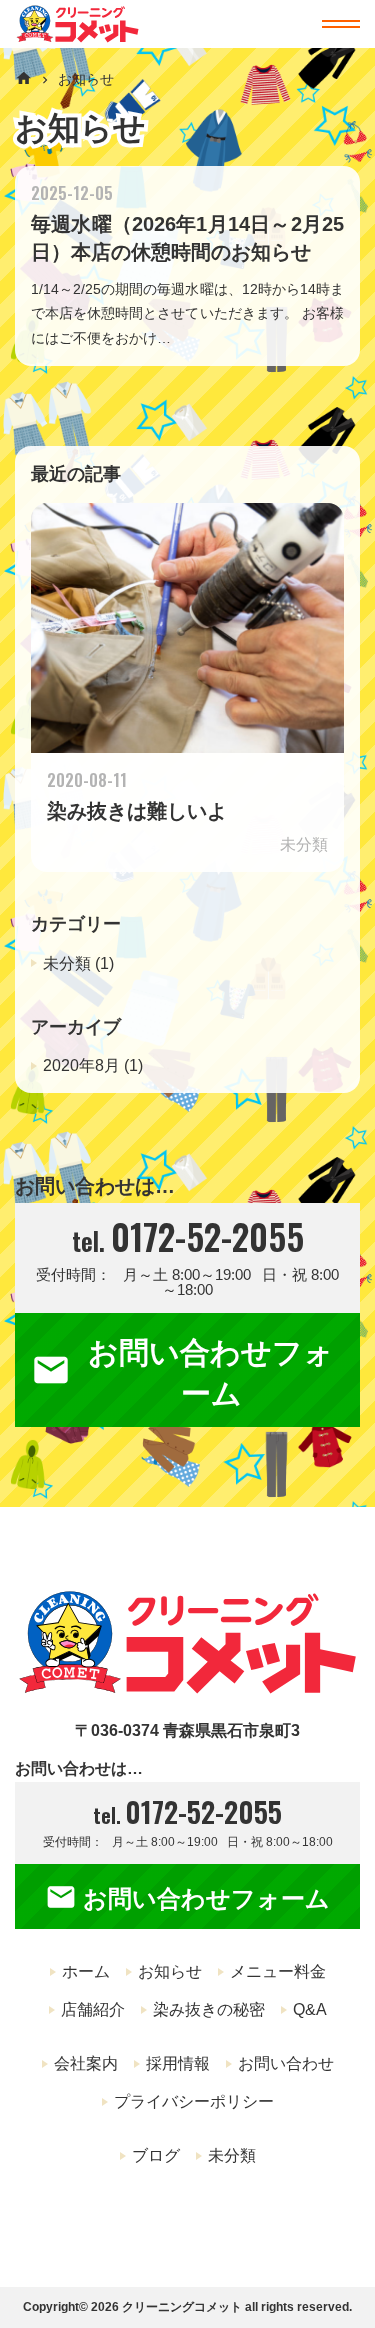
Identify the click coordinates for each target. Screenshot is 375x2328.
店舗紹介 (93, 2009)
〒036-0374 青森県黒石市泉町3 (187, 1730)
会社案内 (86, 2063)
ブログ (156, 2155)
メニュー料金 (278, 1971)
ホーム (86, 1971)
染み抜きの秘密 (209, 2009)
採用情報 (178, 2063)
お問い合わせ (286, 2063)
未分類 (67, 963)
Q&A (310, 2009)
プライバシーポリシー (194, 2101)
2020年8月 (81, 1065)
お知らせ (80, 128)
